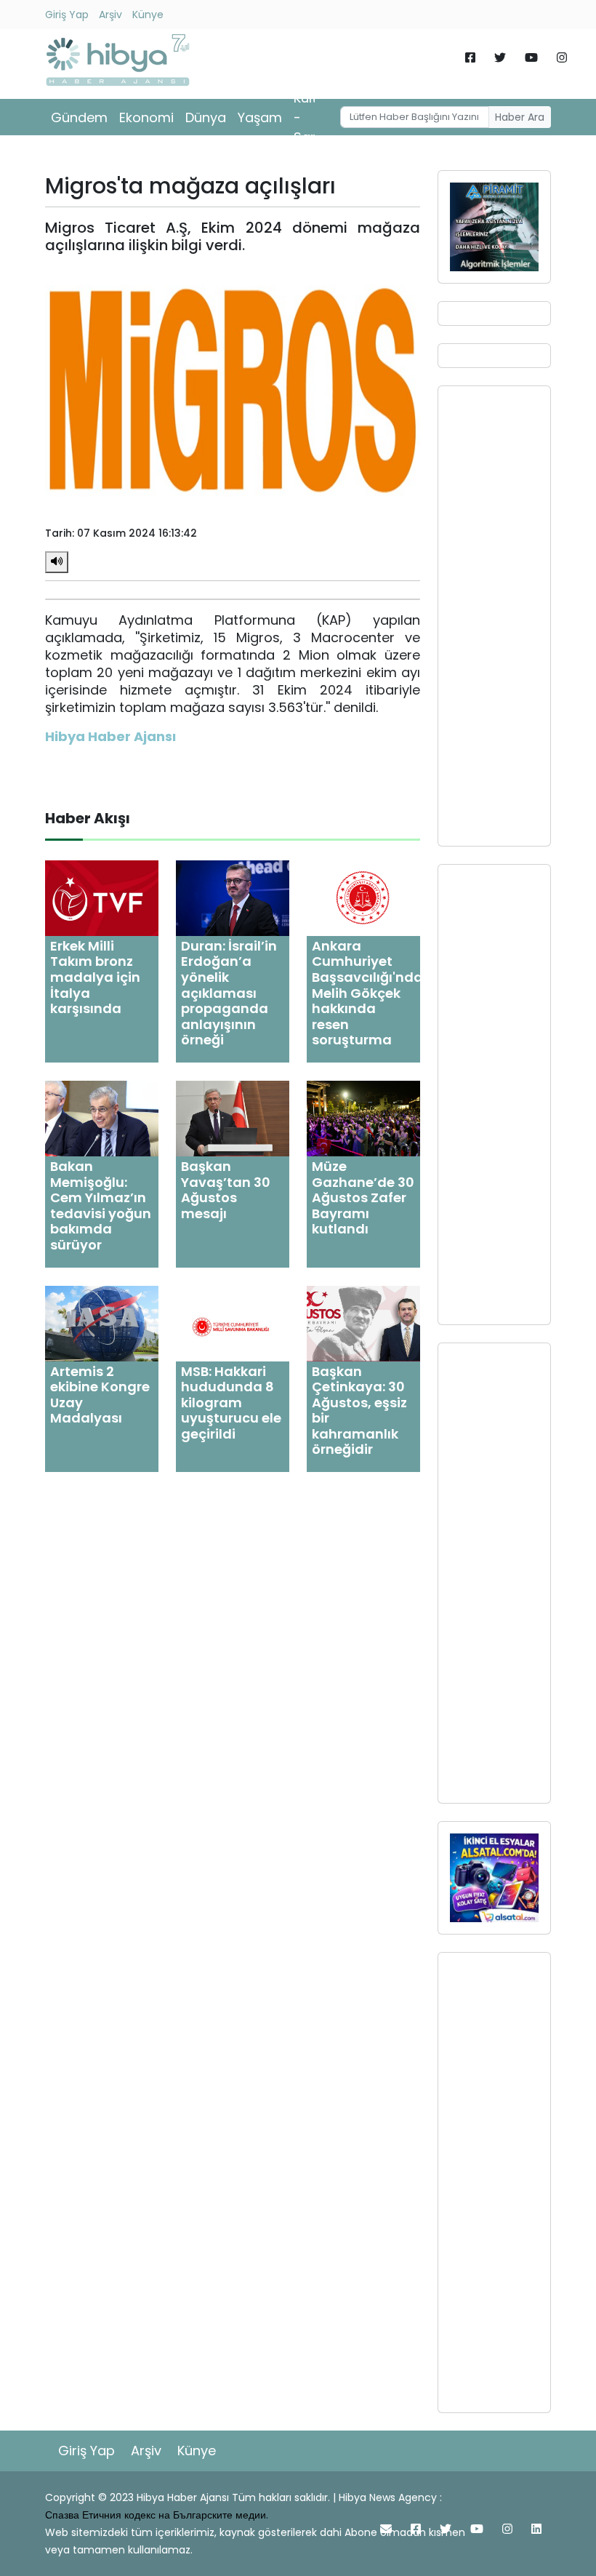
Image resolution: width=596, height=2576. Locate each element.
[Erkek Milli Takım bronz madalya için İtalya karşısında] (102, 897)
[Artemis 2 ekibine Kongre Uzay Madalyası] (102, 1323)
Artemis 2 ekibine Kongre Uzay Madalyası (100, 1395)
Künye (148, 15)
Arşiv (110, 15)
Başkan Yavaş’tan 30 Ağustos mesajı (226, 1190)
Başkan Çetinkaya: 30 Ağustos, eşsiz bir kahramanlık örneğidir (359, 1411)
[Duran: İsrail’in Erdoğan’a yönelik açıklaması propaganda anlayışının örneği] (233, 897)
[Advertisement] (494, 616)
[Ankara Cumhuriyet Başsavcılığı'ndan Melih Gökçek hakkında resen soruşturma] (363, 897)
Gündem (79, 117)
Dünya (206, 117)
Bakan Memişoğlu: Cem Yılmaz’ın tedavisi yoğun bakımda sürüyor (101, 1205)
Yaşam (260, 117)
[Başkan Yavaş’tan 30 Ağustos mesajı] (233, 1117)
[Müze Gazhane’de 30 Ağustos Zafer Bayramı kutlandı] (363, 1117)
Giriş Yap (67, 15)
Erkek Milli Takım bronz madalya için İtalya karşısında (95, 977)
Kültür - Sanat (313, 117)
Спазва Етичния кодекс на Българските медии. (157, 2515)
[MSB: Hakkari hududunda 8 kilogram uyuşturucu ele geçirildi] (233, 1323)
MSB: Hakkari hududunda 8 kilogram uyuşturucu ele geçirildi (231, 1403)
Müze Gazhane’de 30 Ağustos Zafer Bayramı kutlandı (363, 1197)
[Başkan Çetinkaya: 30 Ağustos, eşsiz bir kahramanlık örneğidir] (363, 1323)
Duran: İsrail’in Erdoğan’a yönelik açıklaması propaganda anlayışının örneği (229, 993)
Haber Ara (520, 117)
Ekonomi (146, 117)
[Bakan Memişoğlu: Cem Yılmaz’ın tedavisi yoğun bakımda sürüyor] (102, 1117)
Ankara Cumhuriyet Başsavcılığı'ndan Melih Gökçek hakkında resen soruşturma (372, 993)
